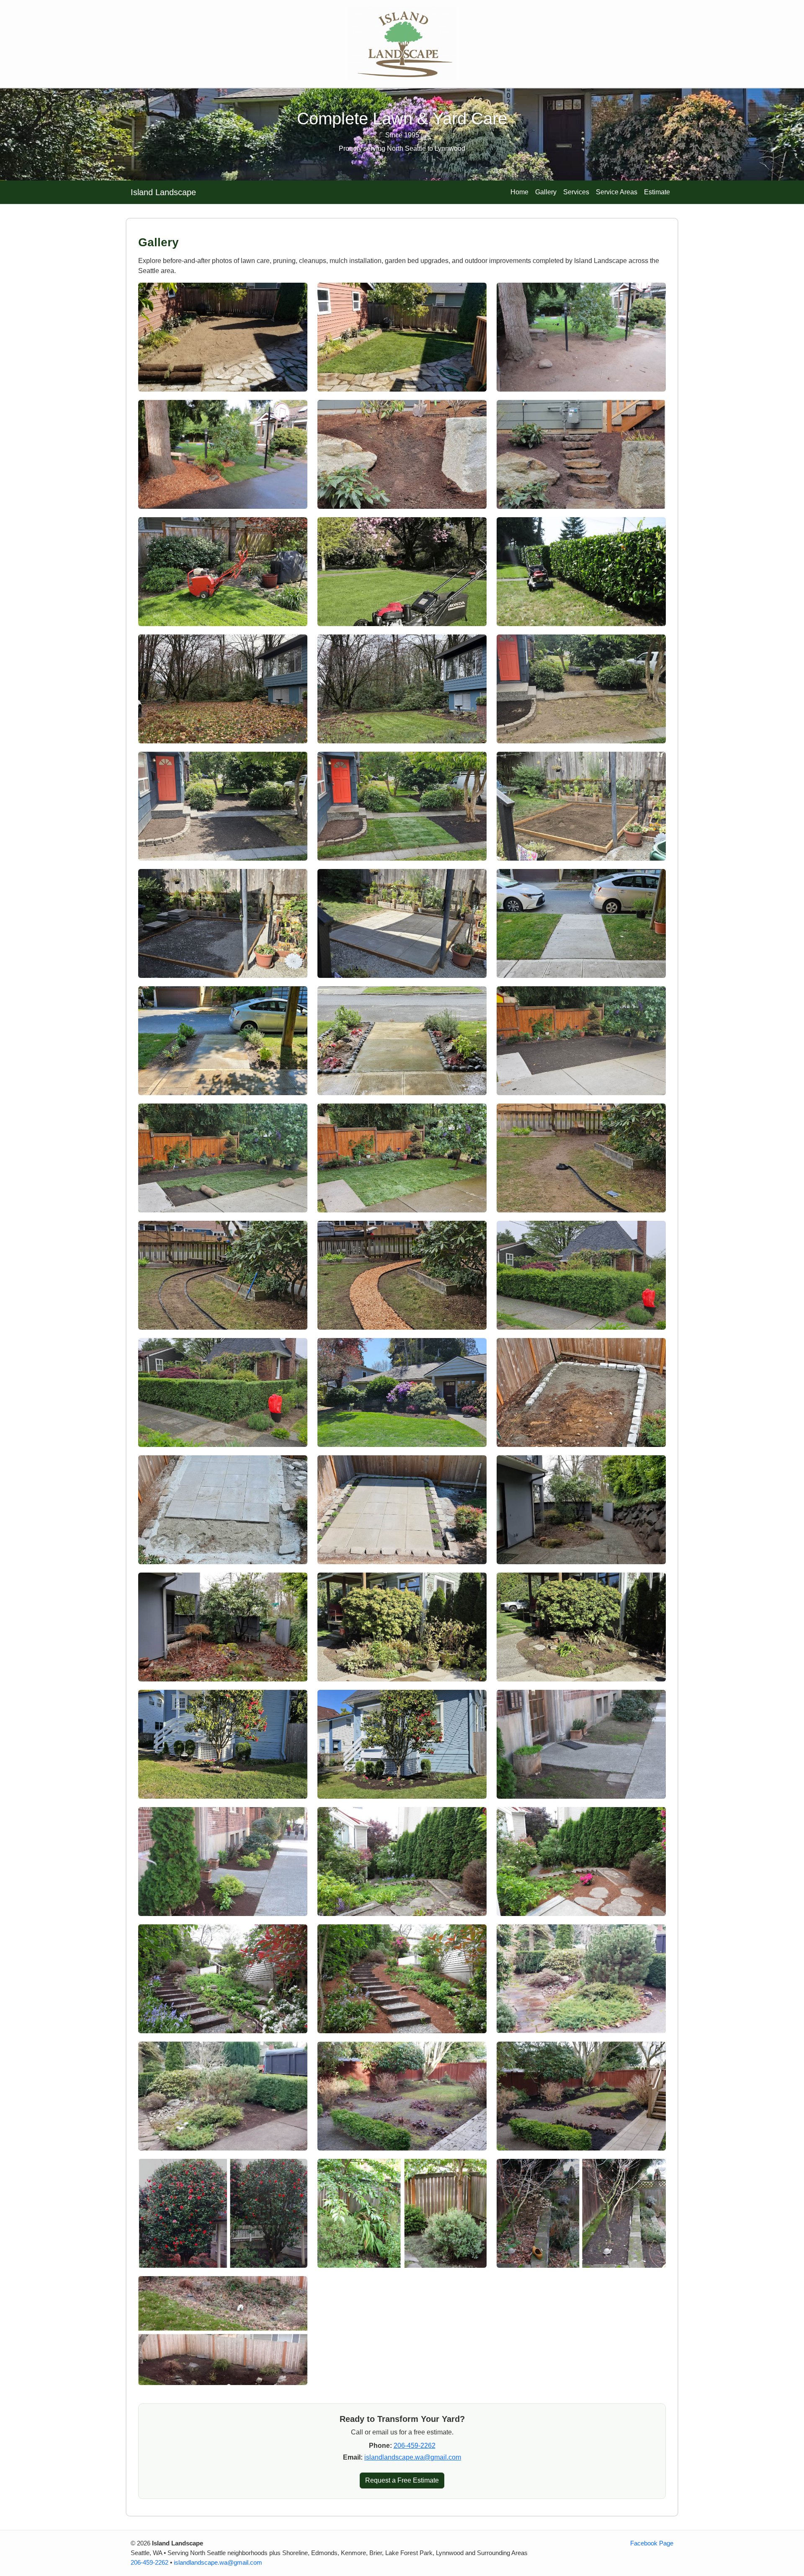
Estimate (657, 192)
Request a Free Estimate (402, 2480)
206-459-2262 (415, 2446)
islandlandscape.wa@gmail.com (413, 2457)
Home (519, 192)
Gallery (546, 192)
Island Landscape (163, 192)
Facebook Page (652, 2543)
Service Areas (617, 192)
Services (576, 192)
